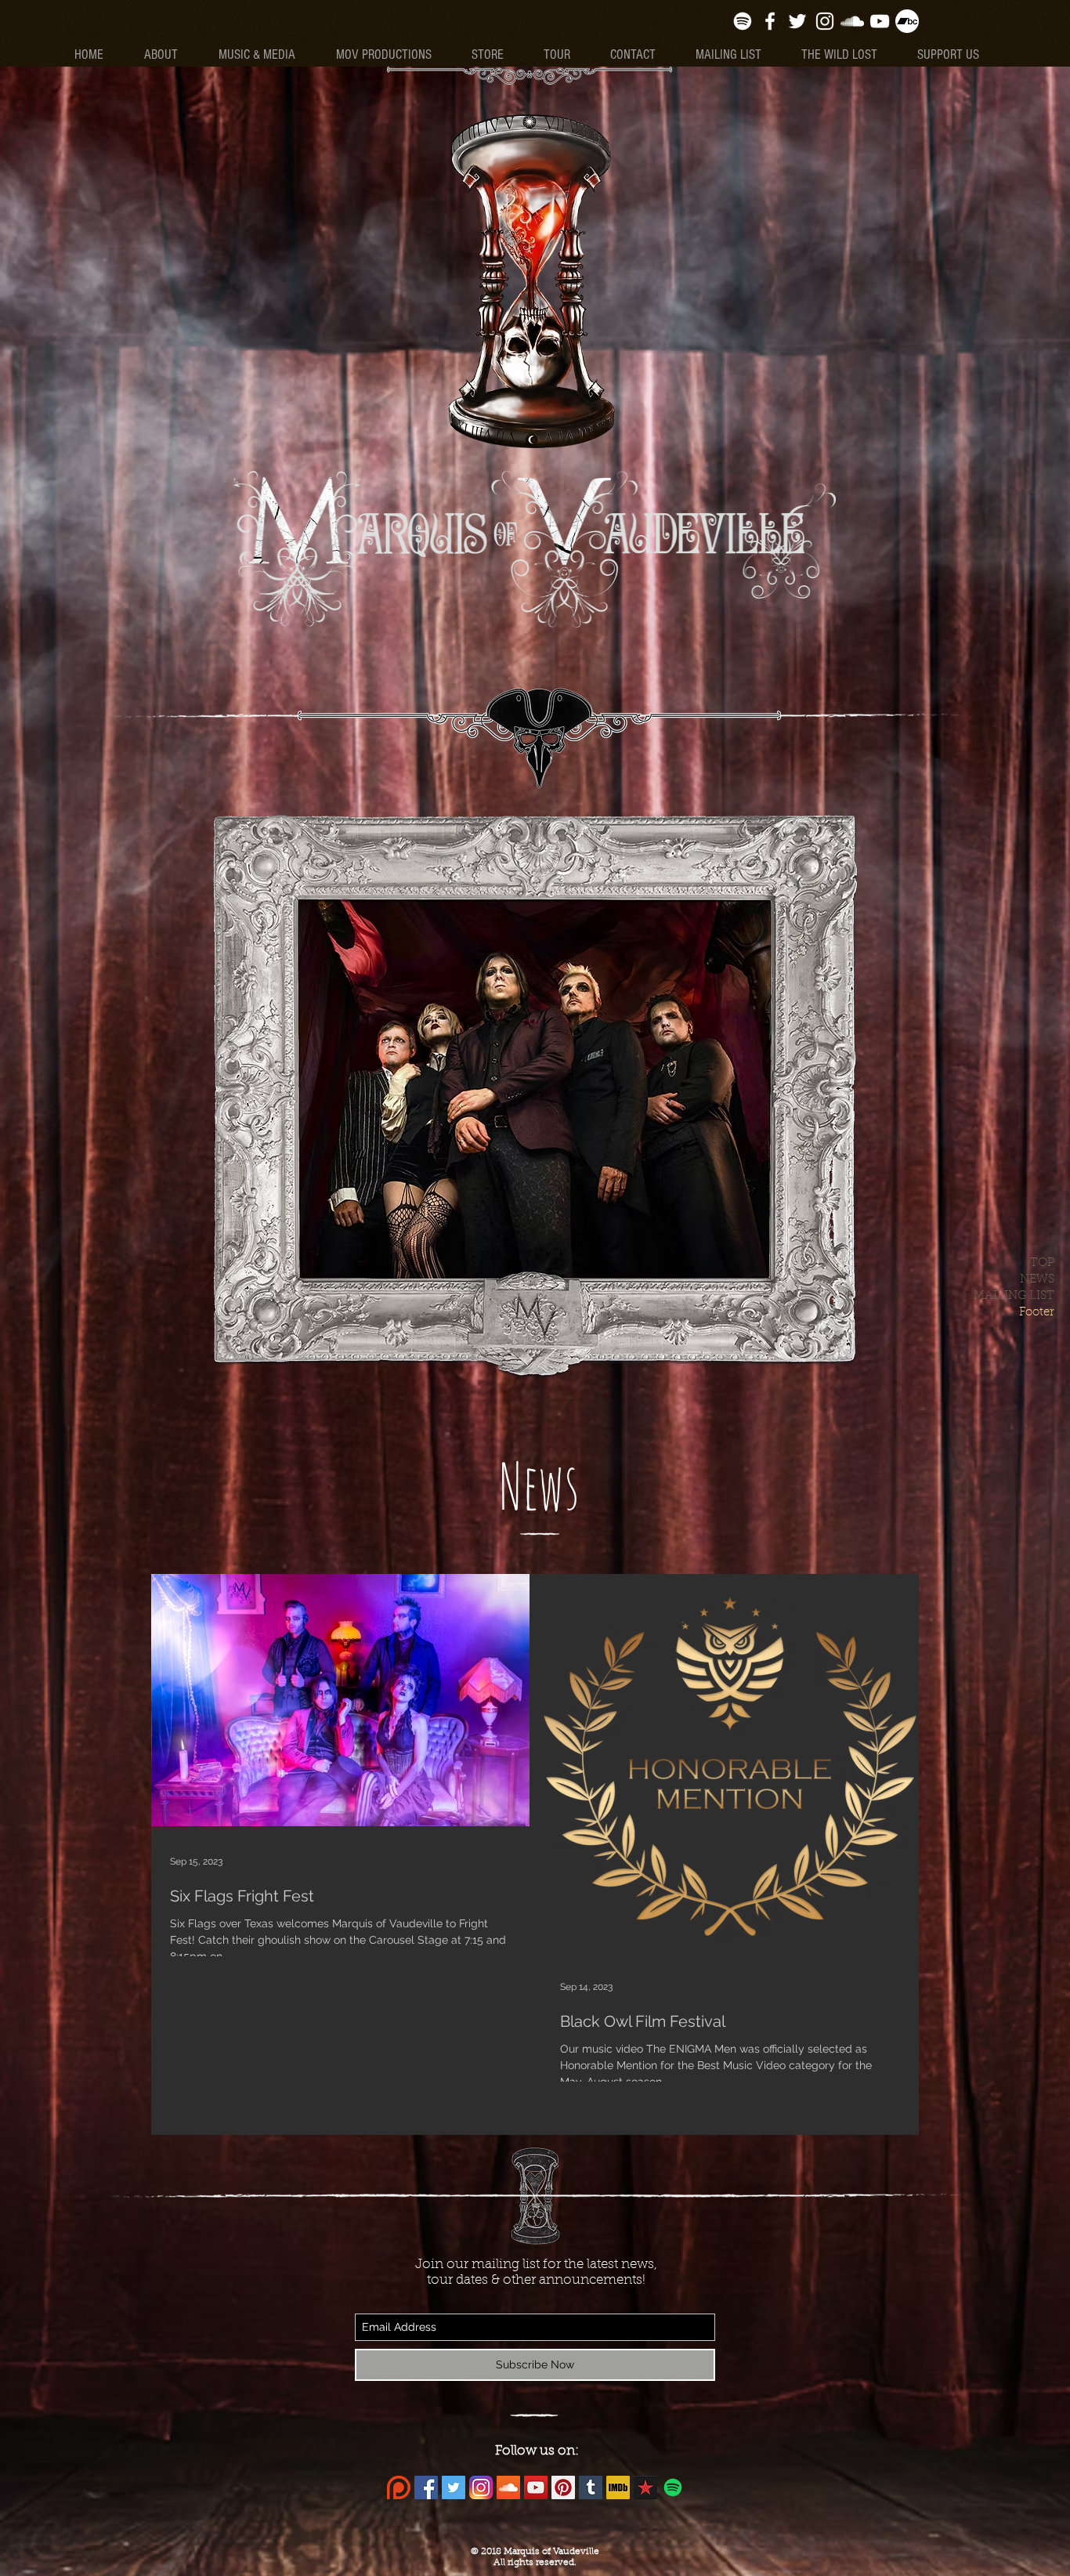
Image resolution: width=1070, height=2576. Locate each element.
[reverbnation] (645, 2487)
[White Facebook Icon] (770, 21)
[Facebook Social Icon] (426, 2487)
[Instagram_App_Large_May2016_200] (481, 2487)
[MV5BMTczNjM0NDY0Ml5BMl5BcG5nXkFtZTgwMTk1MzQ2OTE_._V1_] (618, 2487)
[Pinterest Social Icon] (563, 2487)
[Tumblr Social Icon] (591, 2487)
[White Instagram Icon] (825, 21)
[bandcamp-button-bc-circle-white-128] (907, 21)
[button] (266, 55)
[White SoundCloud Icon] (852, 21)
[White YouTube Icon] (880, 21)
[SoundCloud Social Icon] (508, 2487)
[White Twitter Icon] (797, 21)
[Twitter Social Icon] (454, 2487)
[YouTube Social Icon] (536, 2487)
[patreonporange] (399, 2487)
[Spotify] (743, 21)
